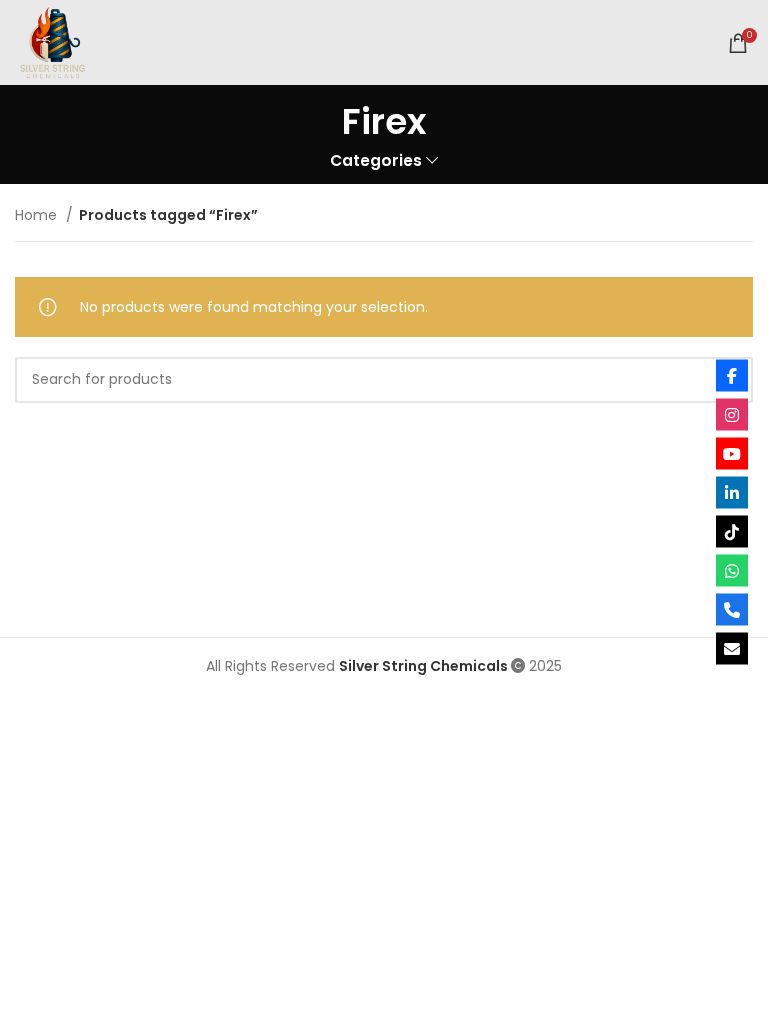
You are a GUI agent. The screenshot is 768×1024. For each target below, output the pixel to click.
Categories (376, 160)
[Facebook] (732, 376)
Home (38, 215)
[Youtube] (732, 454)
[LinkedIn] (732, 493)
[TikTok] (732, 532)
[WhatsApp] (732, 571)
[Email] (732, 649)
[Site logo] (52, 41)
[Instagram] (732, 415)
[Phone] (732, 610)
